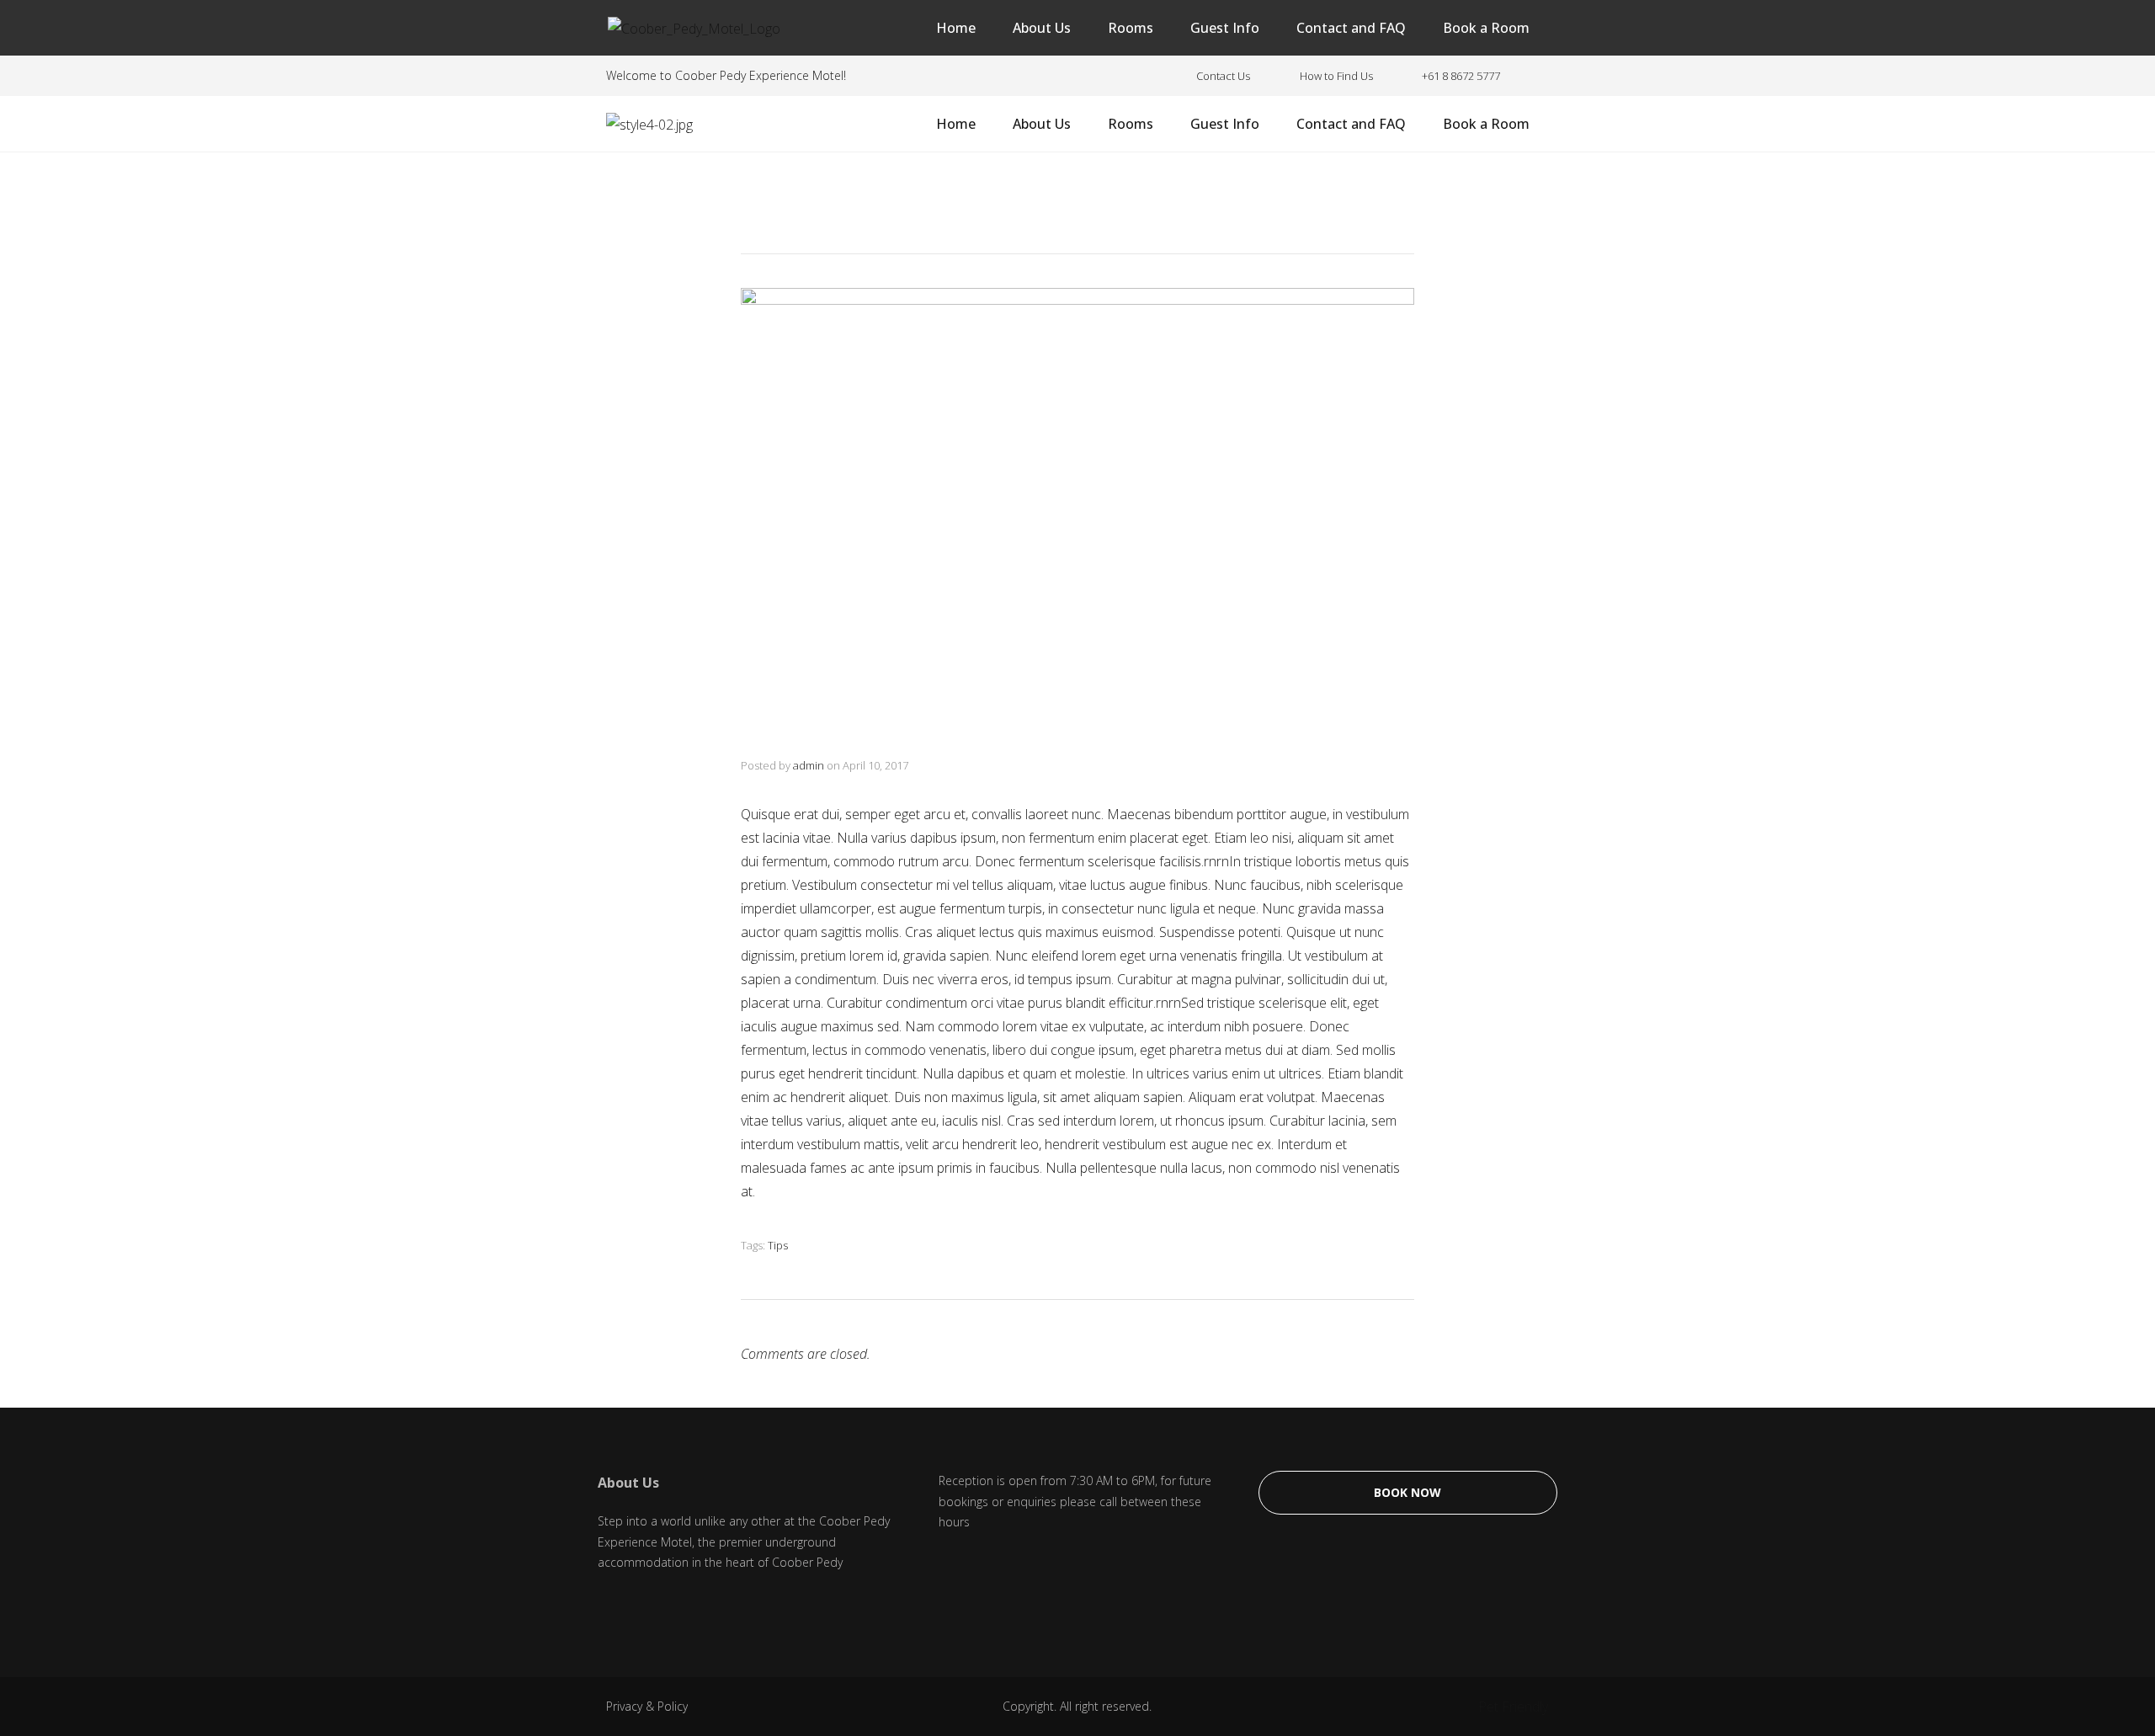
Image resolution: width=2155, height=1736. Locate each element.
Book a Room (1486, 28)
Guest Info (1225, 28)
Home (956, 28)
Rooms (1131, 28)
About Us (1042, 28)
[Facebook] (606, 1606)
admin (809, 765)
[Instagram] (648, 1606)
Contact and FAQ (1351, 28)
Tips (778, 1245)
